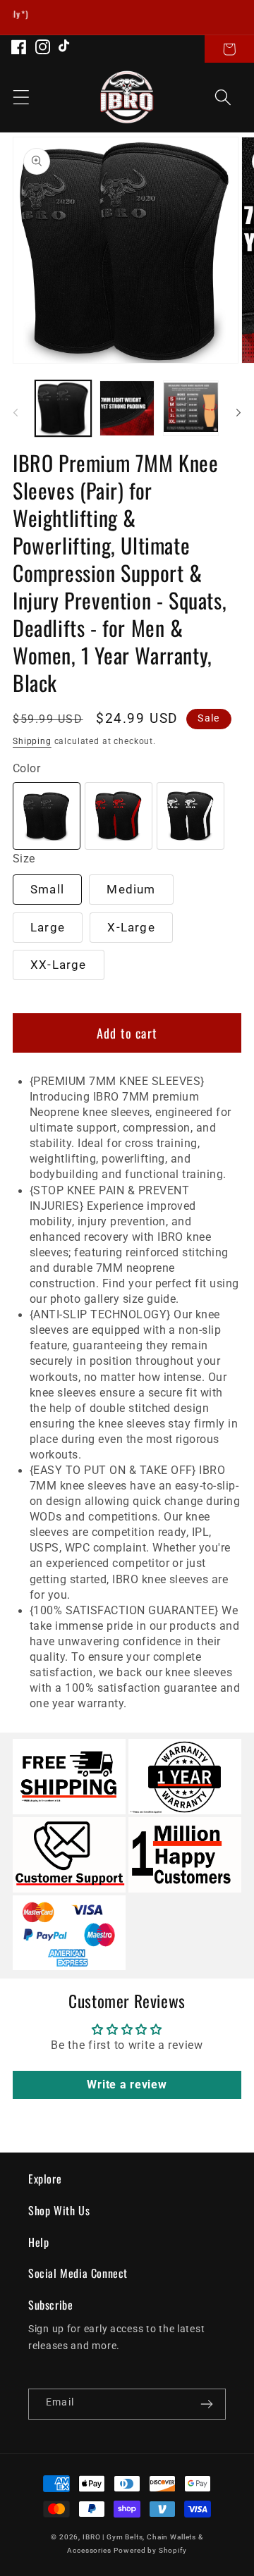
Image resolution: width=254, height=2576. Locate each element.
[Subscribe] (206, 2404)
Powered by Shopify (150, 2550)
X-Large (131, 927)
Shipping (32, 741)
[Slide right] (238, 412)
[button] (229, 49)
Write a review (127, 2085)
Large (48, 927)
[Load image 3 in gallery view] (191, 408)
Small (47, 889)
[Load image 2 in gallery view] (127, 408)
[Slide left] (16, 412)
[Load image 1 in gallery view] (63, 408)
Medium (131, 889)
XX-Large (59, 965)
